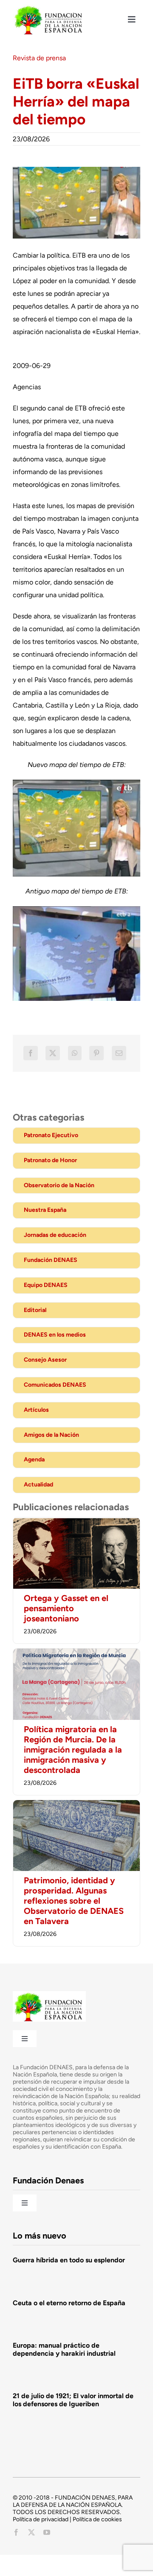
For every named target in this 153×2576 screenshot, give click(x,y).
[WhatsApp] (75, 1053)
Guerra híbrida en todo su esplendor (69, 2260)
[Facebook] (31, 1053)
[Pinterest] (96, 1053)
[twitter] (31, 2532)
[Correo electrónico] (119, 1053)
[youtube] (47, 2532)
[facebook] (16, 2532)
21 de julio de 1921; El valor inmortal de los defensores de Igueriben (73, 2400)
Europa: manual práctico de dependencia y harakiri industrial (64, 2349)
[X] (53, 1053)
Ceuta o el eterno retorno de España (69, 2303)
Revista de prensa (39, 58)
